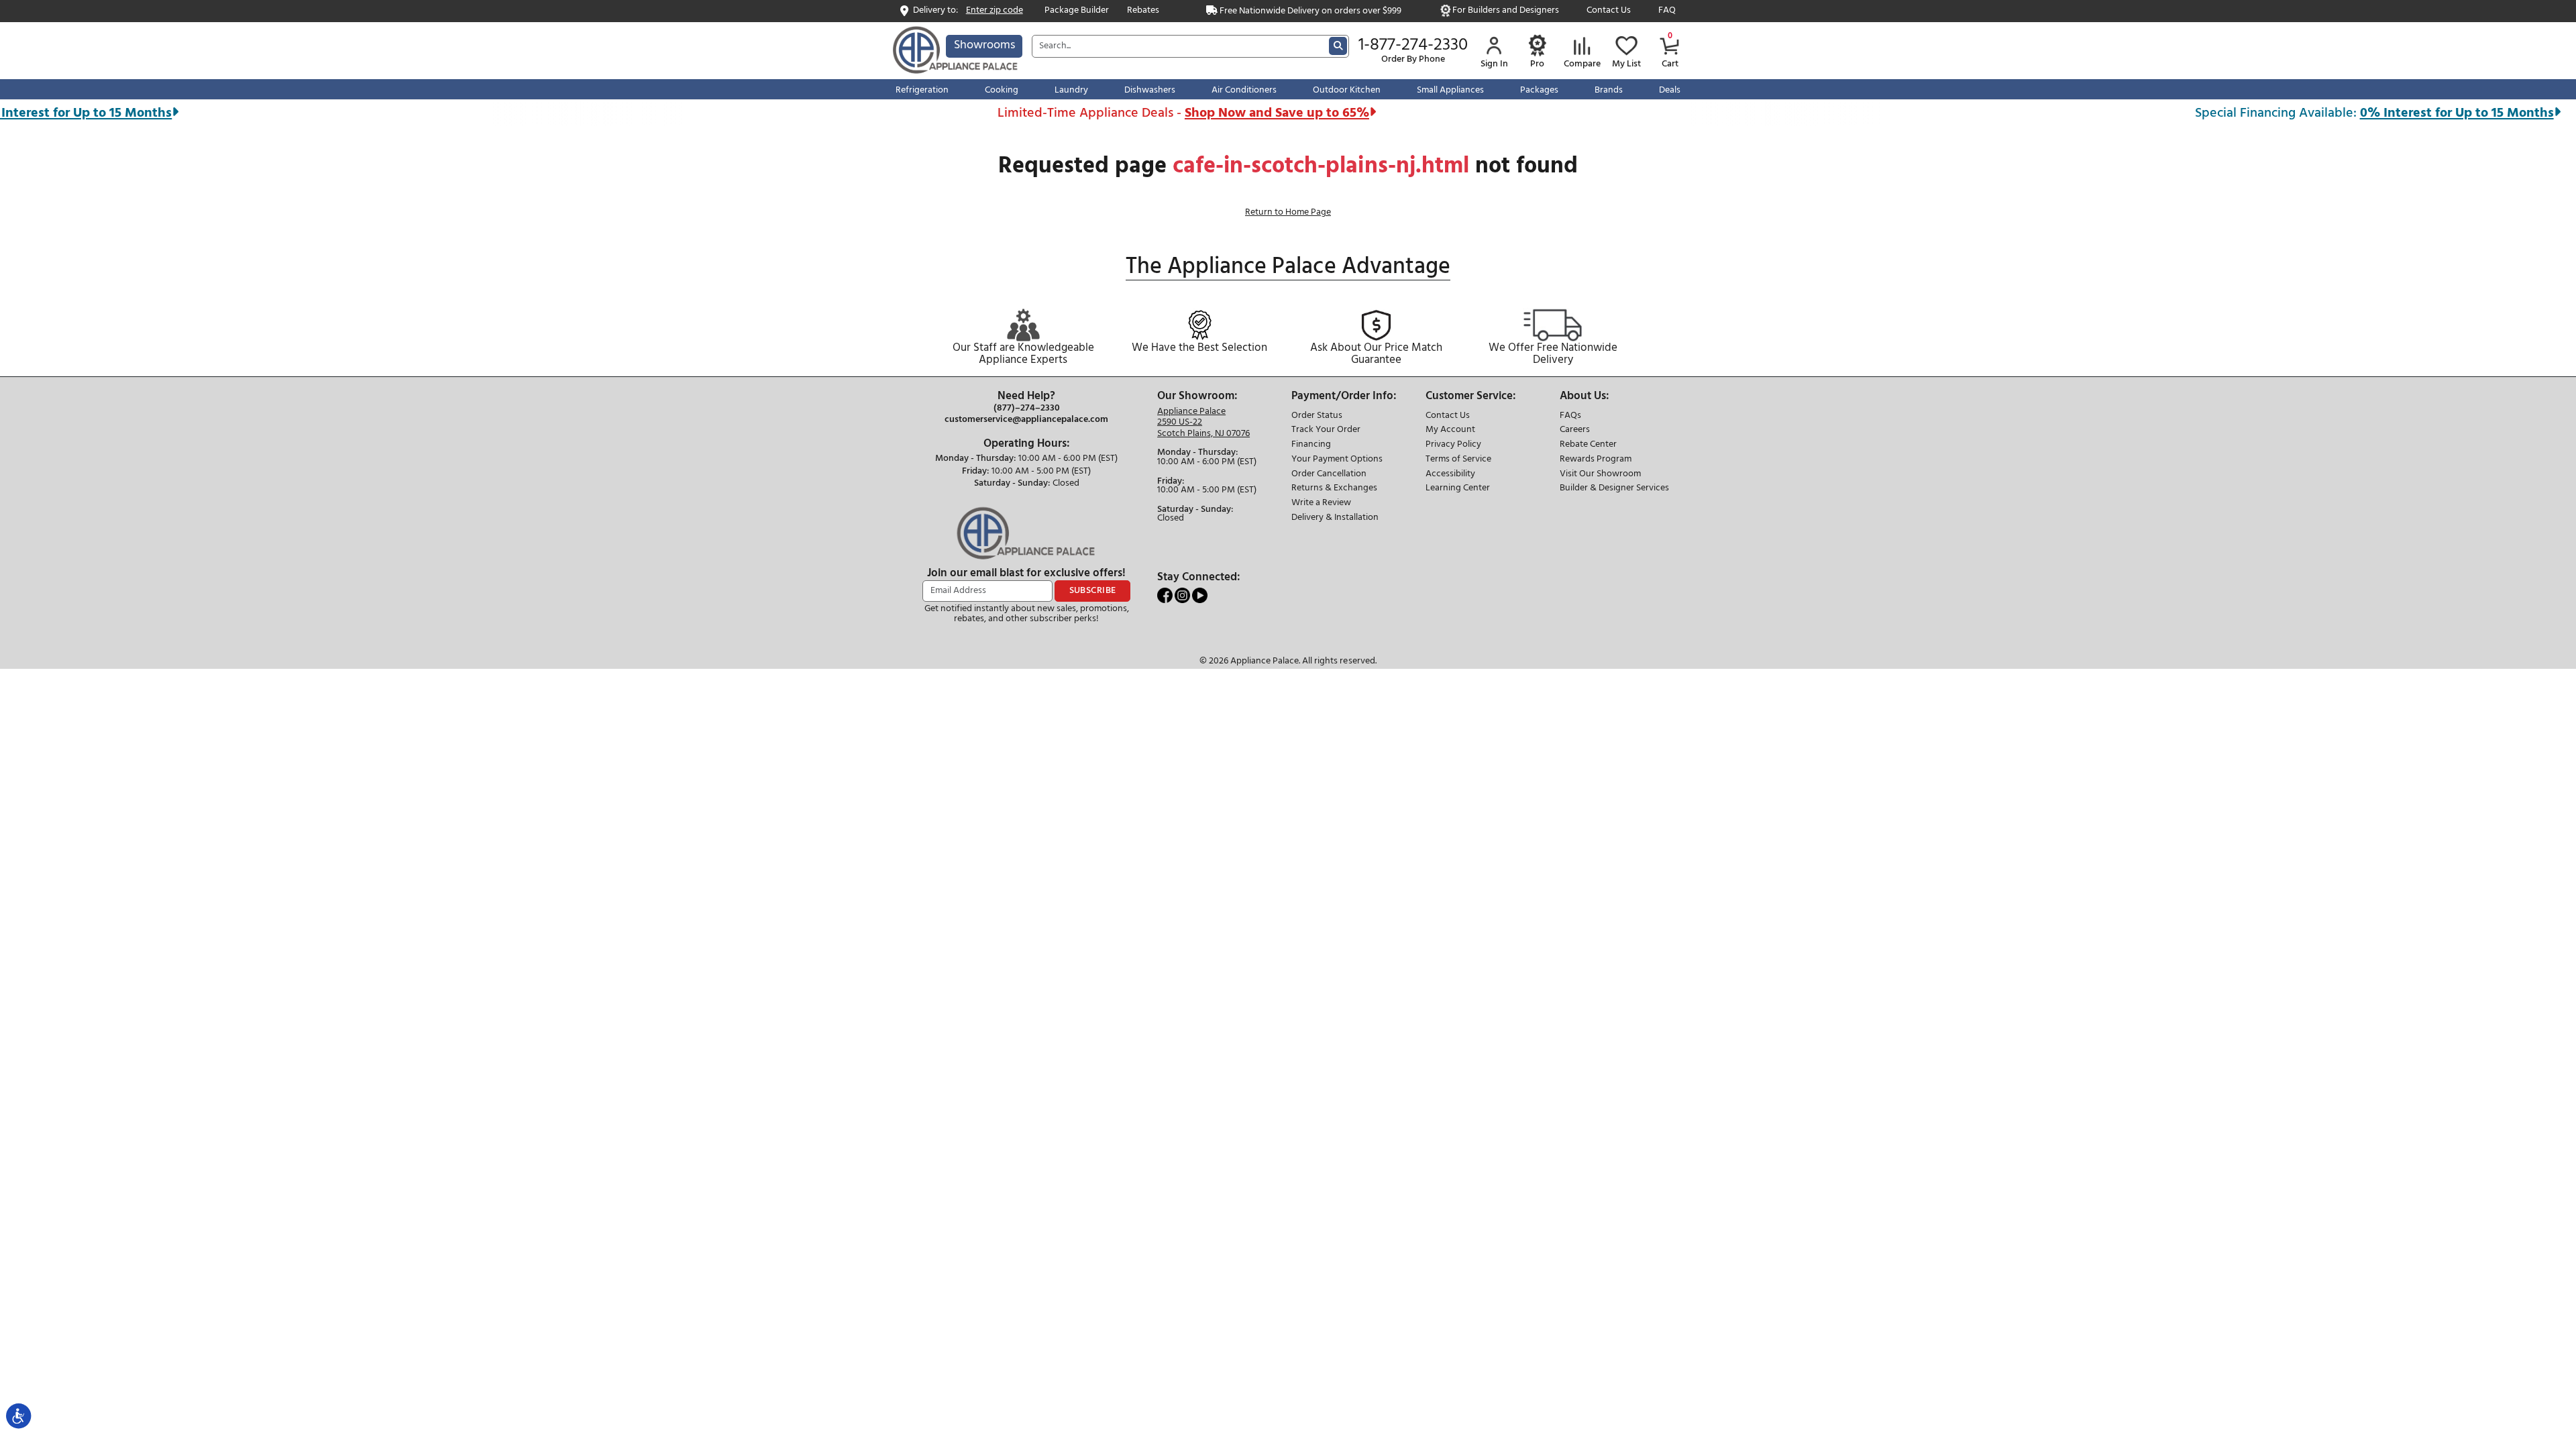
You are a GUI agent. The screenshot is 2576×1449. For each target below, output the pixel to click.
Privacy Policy (1453, 445)
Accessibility (1450, 475)
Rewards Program (1596, 460)
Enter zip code (995, 11)
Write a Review (1321, 503)
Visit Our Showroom (1600, 475)
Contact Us (1609, 11)
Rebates (1143, 11)
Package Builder (1077, 11)
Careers (1575, 430)
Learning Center (1458, 489)
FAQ (1667, 11)
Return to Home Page (1288, 212)
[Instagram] (1183, 595)
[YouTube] (1200, 595)
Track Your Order (1326, 430)
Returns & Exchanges (1334, 489)
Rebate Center (1588, 445)
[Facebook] (1166, 595)
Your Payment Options (1337, 460)
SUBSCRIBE (1093, 591)
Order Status (1317, 416)
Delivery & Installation (1335, 518)
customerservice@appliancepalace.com (1026, 420)
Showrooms (984, 45)
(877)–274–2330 (1027, 409)
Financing (1311, 445)
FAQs (1570, 416)
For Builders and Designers (1506, 11)
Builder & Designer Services (1614, 489)
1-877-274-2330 (1413, 46)
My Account (1450, 430)
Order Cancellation (1329, 475)
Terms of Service (1458, 460)
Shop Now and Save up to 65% (1202, 113)
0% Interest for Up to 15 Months (2382, 113)
